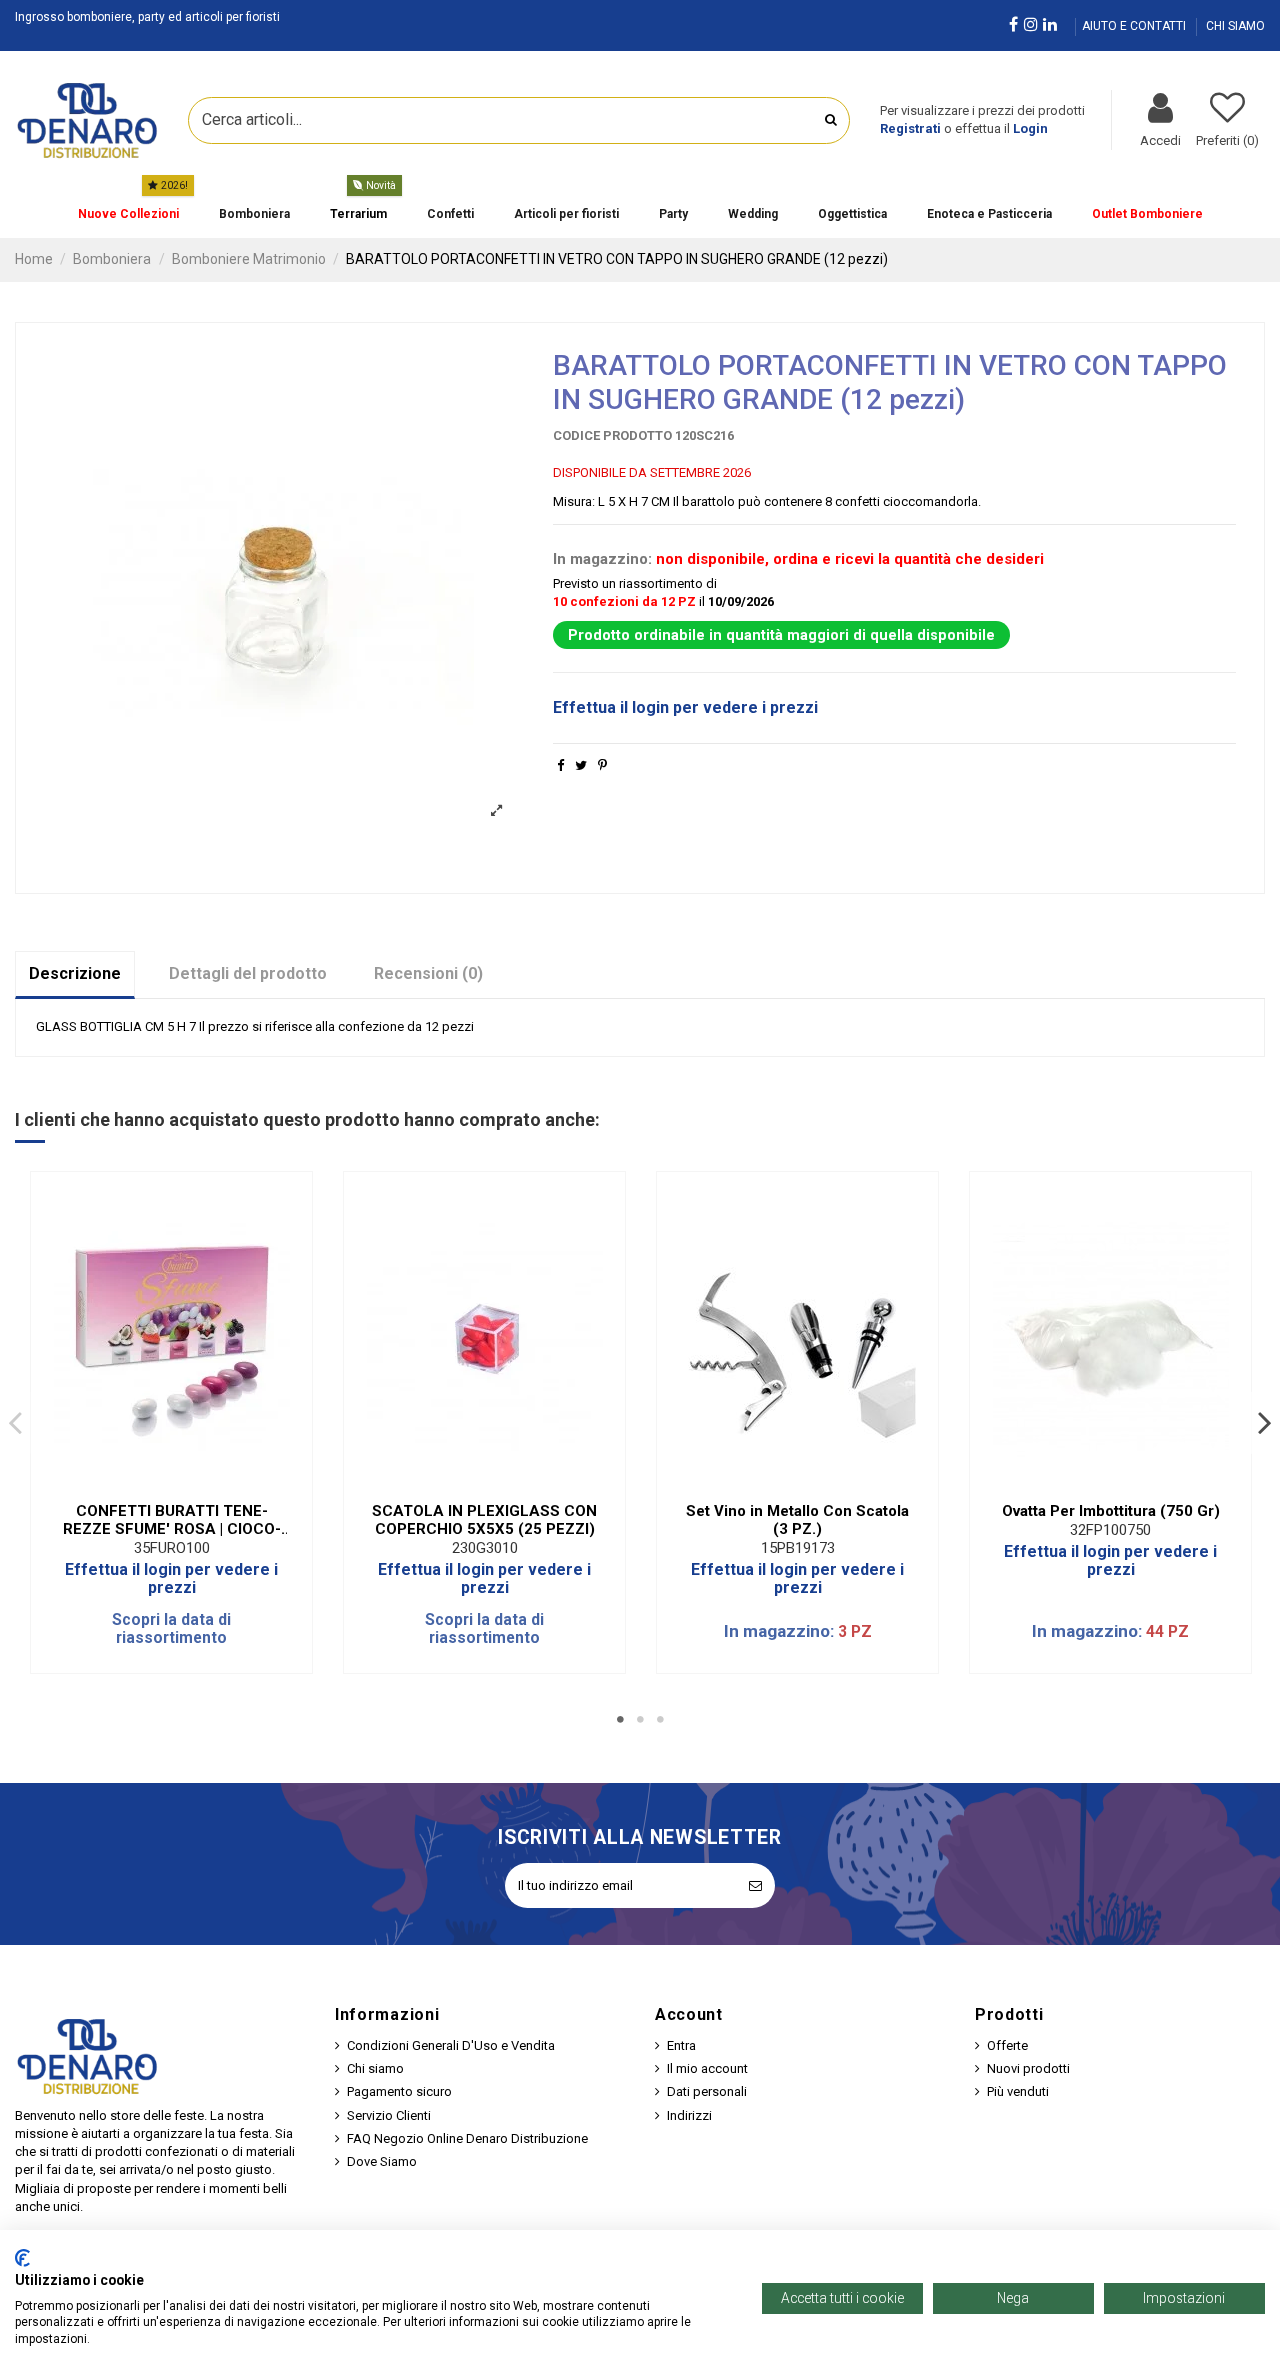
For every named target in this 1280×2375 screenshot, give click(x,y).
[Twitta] (581, 765)
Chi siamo (375, 2068)
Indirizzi (689, 2115)
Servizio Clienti (389, 2115)
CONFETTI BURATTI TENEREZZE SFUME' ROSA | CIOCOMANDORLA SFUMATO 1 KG (172, 1520)
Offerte (1007, 2045)
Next (1264, 1422)
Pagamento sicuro (399, 2091)
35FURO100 (172, 1548)
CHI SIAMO (1235, 26)
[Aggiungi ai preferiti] (158, 1485)
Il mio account (707, 2068)
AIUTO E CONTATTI (1135, 26)
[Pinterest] (602, 765)
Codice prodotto (612, 435)
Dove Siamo (382, 2161)
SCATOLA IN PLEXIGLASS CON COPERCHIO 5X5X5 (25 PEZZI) (484, 1520)
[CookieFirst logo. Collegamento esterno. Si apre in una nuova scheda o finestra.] (22, 2258)
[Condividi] (560, 765)
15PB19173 (798, 1548)
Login (1030, 128)
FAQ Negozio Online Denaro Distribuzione (467, 2138)
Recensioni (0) (428, 973)
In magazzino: (602, 559)
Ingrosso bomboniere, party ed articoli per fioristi (147, 17)
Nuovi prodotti (1028, 2068)
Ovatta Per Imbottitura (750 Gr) (1111, 1511)
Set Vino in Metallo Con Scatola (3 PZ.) (797, 1520)
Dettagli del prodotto (248, 973)
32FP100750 (1110, 1530)
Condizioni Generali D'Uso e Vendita (451, 2045)
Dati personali (707, 2091)
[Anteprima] (185, 1485)
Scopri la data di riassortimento (171, 1629)
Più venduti (1018, 2091)
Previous (16, 1422)
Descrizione (75, 973)
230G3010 (485, 1548)
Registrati (910, 128)
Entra (681, 2045)
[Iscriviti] (755, 1886)
